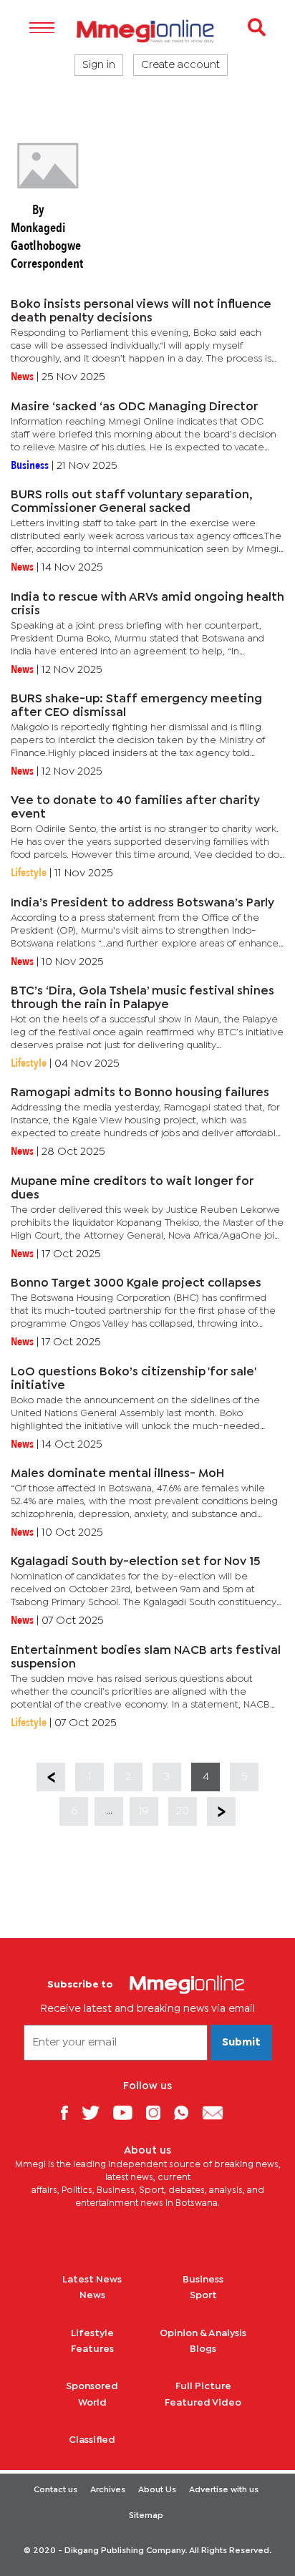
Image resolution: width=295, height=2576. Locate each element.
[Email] (218, 2112)
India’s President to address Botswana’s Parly (142, 903)
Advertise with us (224, 2490)
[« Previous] (51, 1777)
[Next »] (221, 1811)
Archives (108, 2490)
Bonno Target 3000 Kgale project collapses (136, 1283)
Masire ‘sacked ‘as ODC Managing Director (134, 407)
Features (92, 2349)
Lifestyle (92, 2333)
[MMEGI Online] (147, 31)
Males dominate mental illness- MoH (117, 1474)
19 (144, 1811)
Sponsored (92, 2386)
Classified (92, 2440)
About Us (157, 2490)
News (92, 2295)
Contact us (55, 2490)
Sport (203, 2295)
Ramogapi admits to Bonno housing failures (140, 1093)
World (92, 2403)
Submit (241, 2043)
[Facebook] (69, 2112)
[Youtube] (128, 2112)
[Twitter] (96, 2112)
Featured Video (203, 2403)
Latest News (92, 2280)
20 (183, 1811)
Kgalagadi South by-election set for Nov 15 (135, 1562)
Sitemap (146, 2516)
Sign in (99, 65)
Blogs (203, 2349)
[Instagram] (159, 2112)
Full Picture (203, 2386)
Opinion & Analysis (203, 2333)
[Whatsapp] (187, 2112)
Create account (180, 65)
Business (203, 2280)
